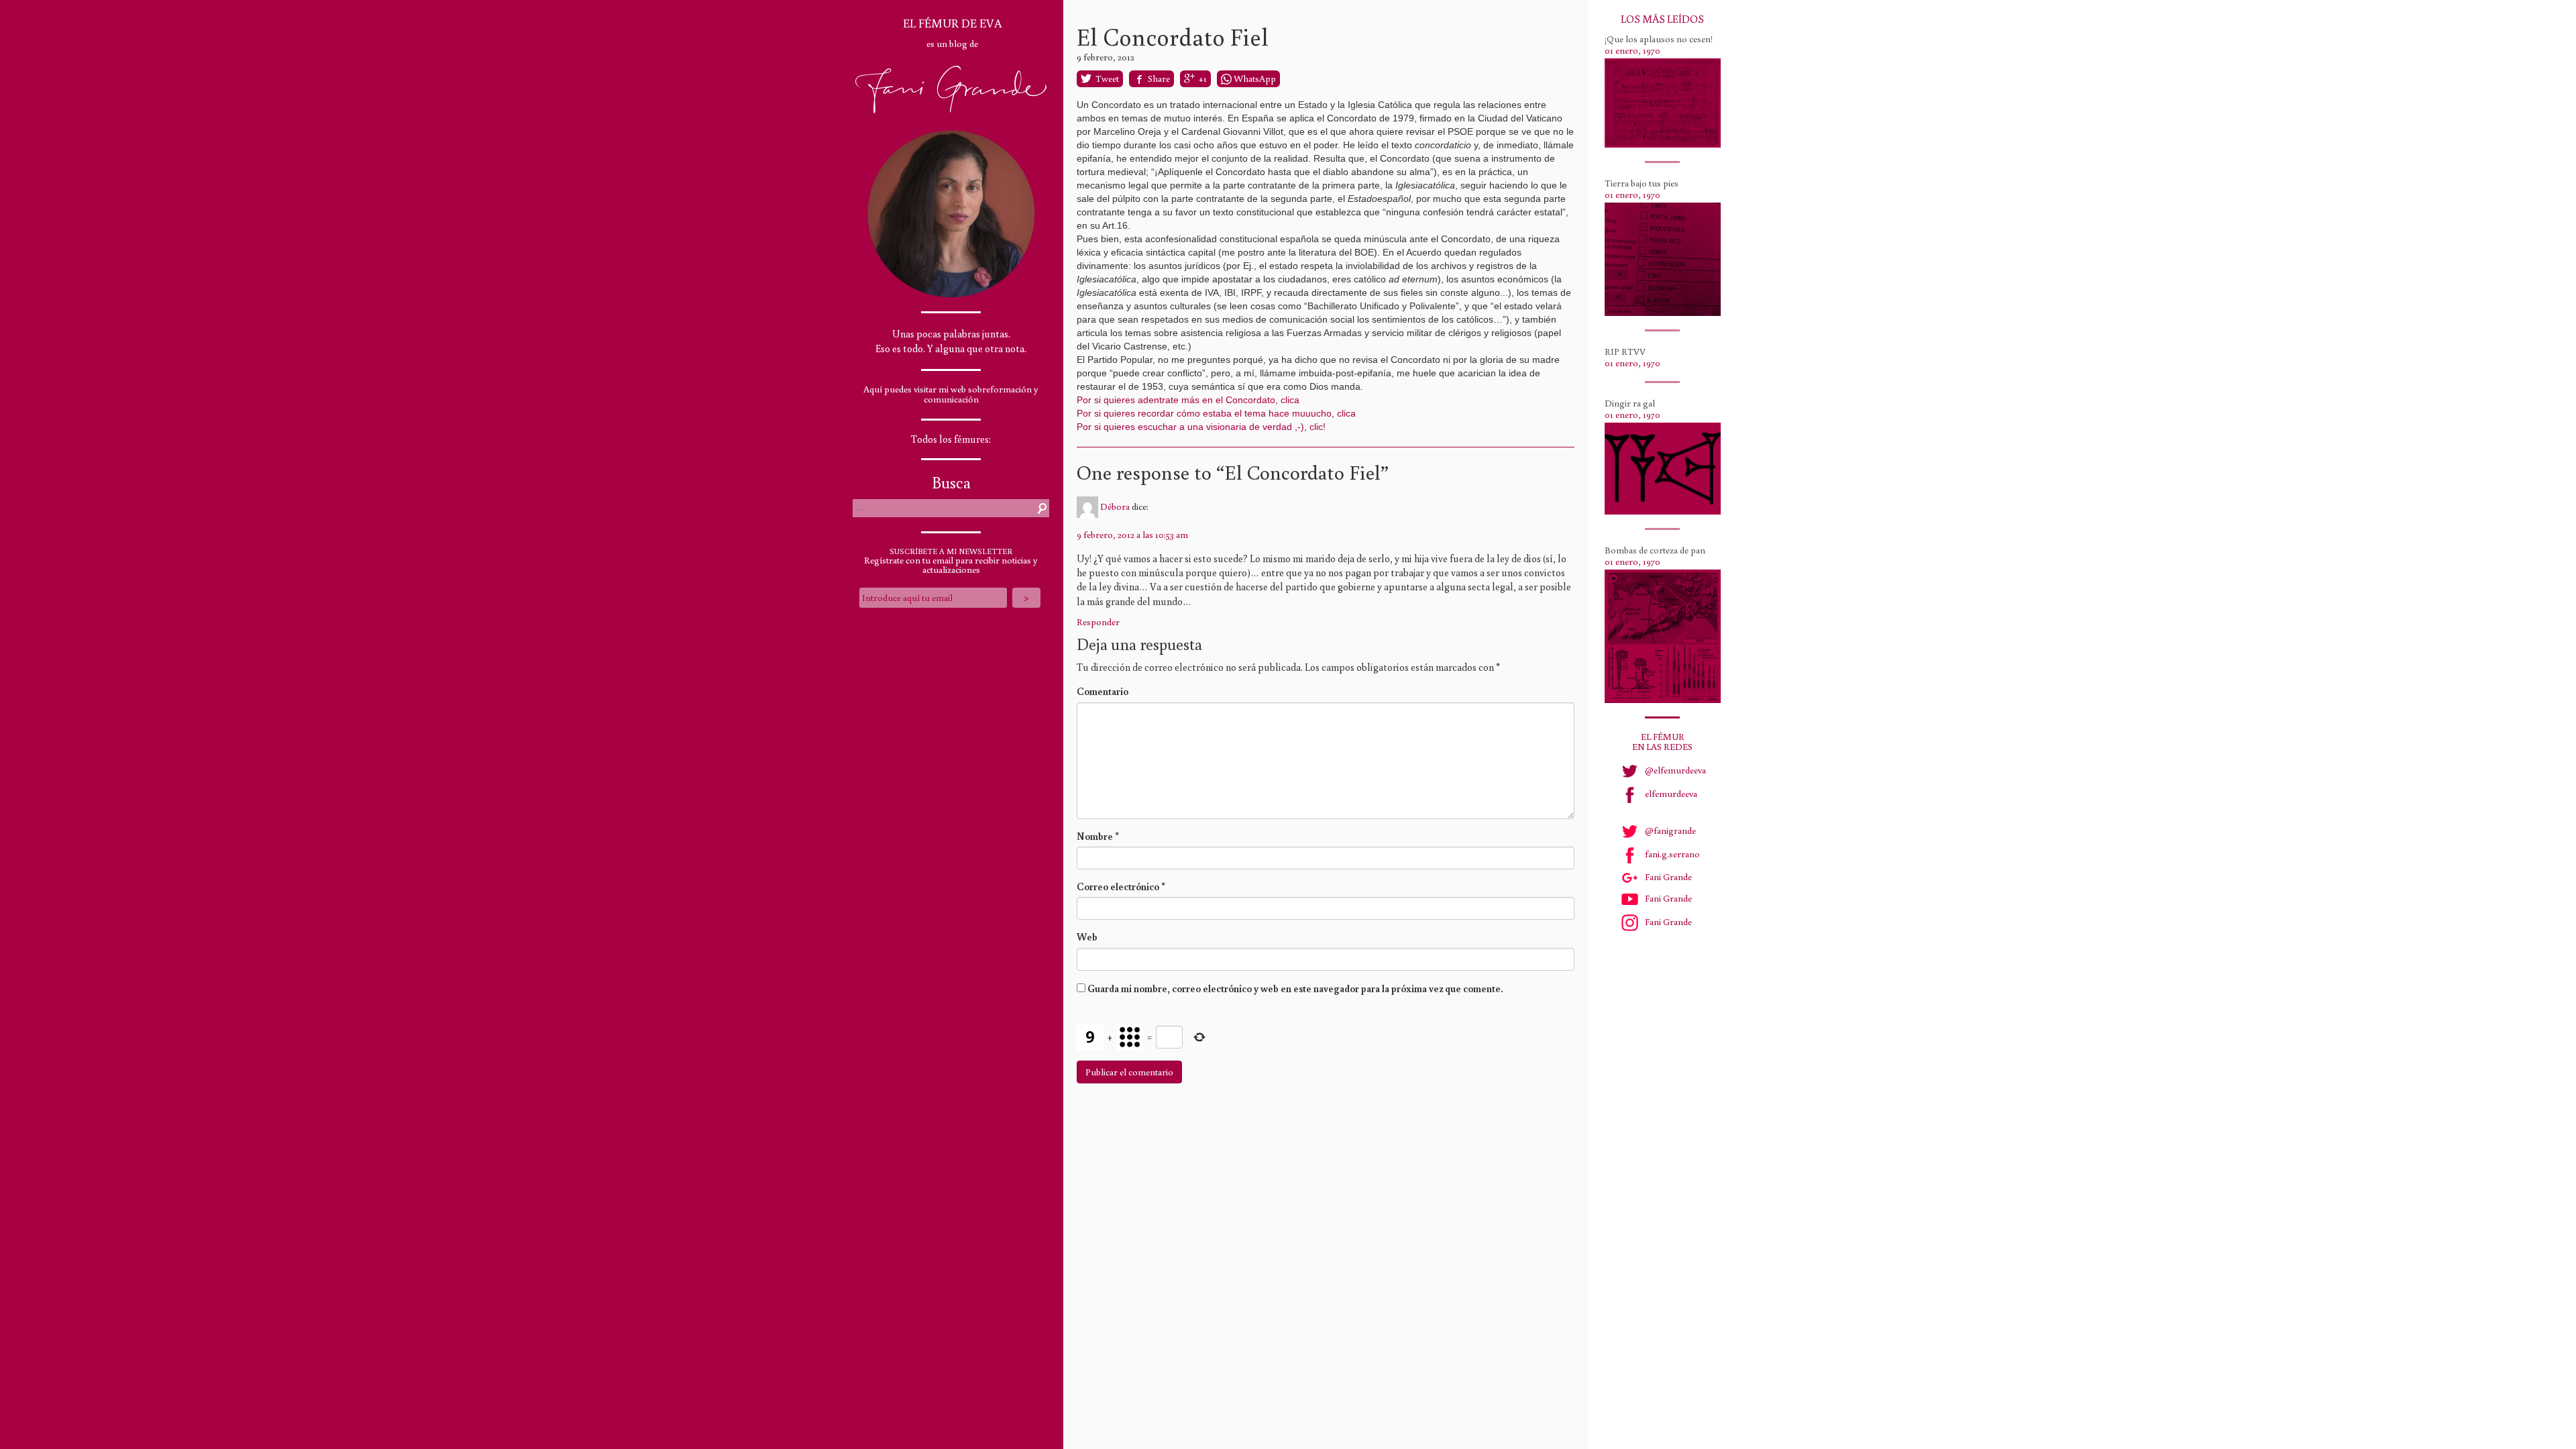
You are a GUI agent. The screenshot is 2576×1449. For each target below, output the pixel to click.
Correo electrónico (1121, 887)
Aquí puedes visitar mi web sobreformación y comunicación (951, 394)
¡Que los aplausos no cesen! (1659, 39)
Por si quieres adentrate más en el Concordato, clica (1188, 400)
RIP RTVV (1625, 352)
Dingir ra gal (1630, 403)
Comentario (1103, 691)
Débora (1115, 506)
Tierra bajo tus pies (1642, 183)
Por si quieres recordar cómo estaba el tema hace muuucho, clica (1216, 413)
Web (1087, 937)
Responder (1098, 622)
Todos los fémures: (951, 439)
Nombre (1098, 836)
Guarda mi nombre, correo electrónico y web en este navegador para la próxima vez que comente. (1295, 988)
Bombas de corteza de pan (1655, 550)
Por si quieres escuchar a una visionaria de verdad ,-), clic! (1201, 427)
